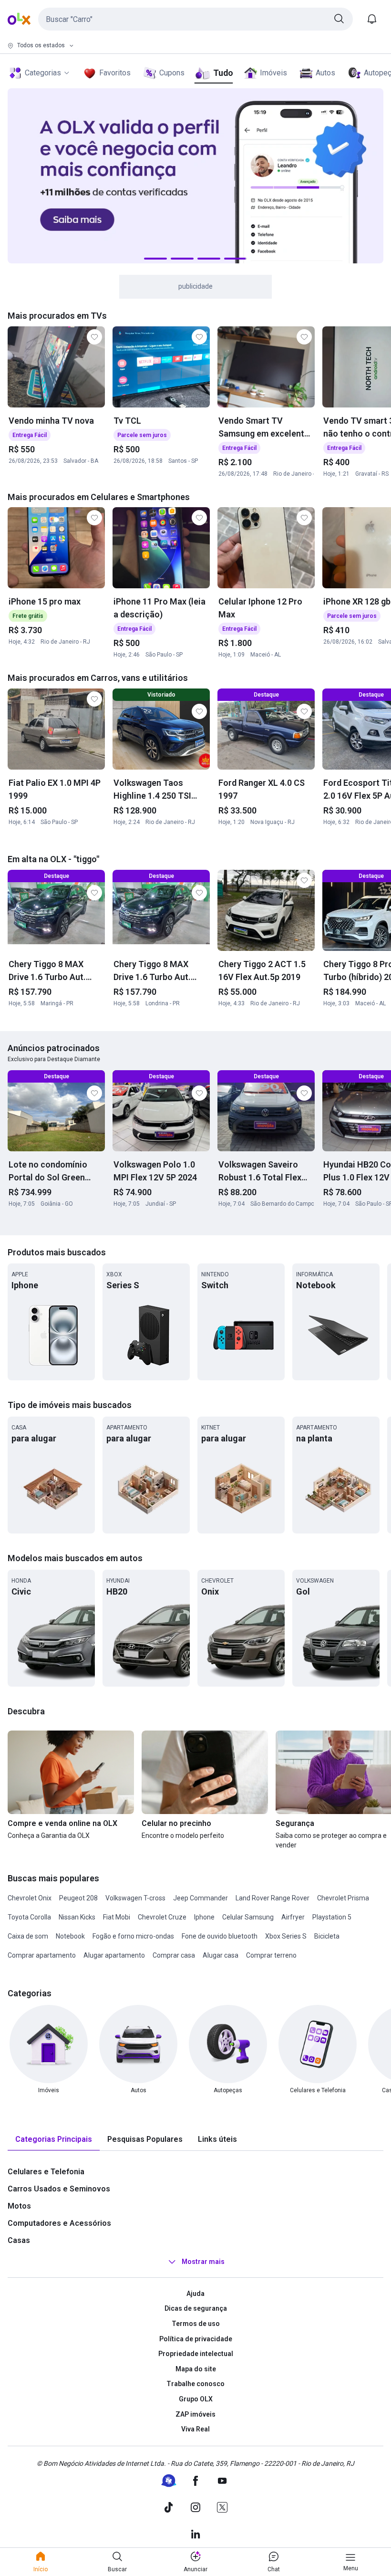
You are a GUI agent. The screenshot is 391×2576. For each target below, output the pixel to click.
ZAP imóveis (195, 2414)
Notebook (70, 1936)
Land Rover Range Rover (273, 1898)
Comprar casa (174, 1955)
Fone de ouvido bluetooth (220, 1936)
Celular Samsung (248, 1917)
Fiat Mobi (117, 1917)
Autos (325, 73)
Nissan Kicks (77, 1917)
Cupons (172, 73)
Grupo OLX (196, 2399)
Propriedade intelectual (196, 2354)
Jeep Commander (201, 1898)
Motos (19, 2206)
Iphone (204, 1917)
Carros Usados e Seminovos (59, 2189)
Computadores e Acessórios (59, 2223)
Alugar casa (221, 1955)
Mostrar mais (203, 2262)
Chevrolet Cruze (162, 1917)
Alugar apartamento (114, 1955)
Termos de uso (196, 2324)
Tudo (223, 73)
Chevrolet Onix (30, 1898)
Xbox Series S (286, 1936)
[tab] (54, 2140)
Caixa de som (28, 1936)
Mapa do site (196, 2369)
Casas (19, 2240)
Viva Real (195, 2429)
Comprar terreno (271, 1955)
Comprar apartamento (42, 1955)
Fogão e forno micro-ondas (133, 1936)
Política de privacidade (196, 2339)
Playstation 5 (332, 1917)
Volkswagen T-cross (135, 1898)
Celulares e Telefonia (46, 2172)
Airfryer (293, 1917)
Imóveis (273, 73)
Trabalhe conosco (195, 2384)
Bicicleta (327, 1936)
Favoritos (115, 73)
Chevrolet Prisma (343, 1898)
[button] (195, 19)
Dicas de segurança (196, 2308)
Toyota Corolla (29, 1917)
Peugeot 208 (78, 1898)
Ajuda (195, 2294)
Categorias (43, 73)
